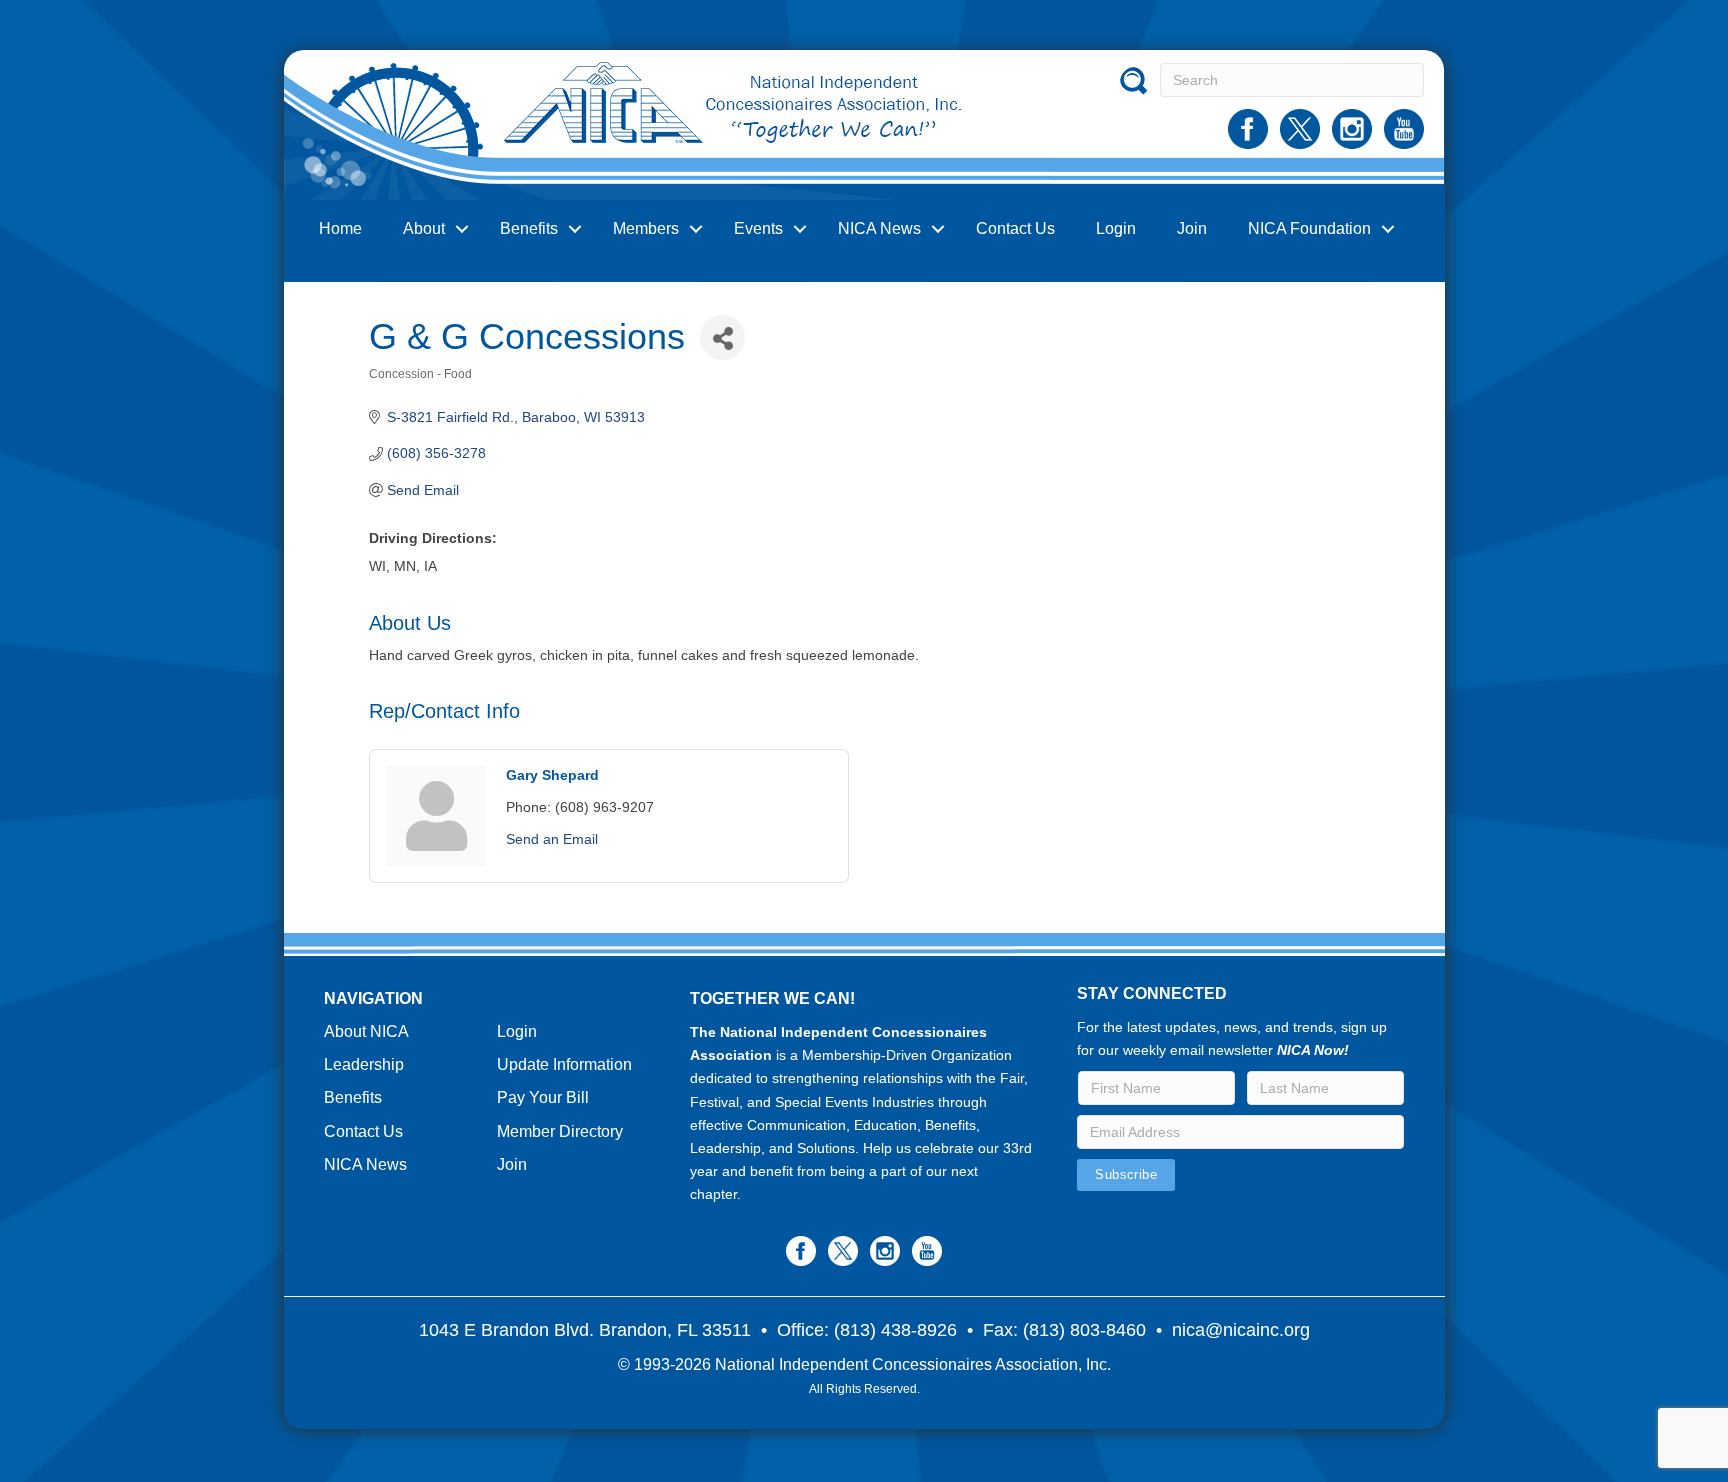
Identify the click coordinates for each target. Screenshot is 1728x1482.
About (424, 228)
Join (1192, 228)
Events (758, 228)
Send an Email (552, 839)
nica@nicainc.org (1241, 1330)
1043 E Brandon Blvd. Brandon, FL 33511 (585, 1330)
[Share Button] (722, 337)
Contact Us (1015, 228)
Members (646, 228)
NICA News (879, 228)
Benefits (529, 228)
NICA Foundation (1309, 228)
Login (1116, 228)
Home (340, 228)
